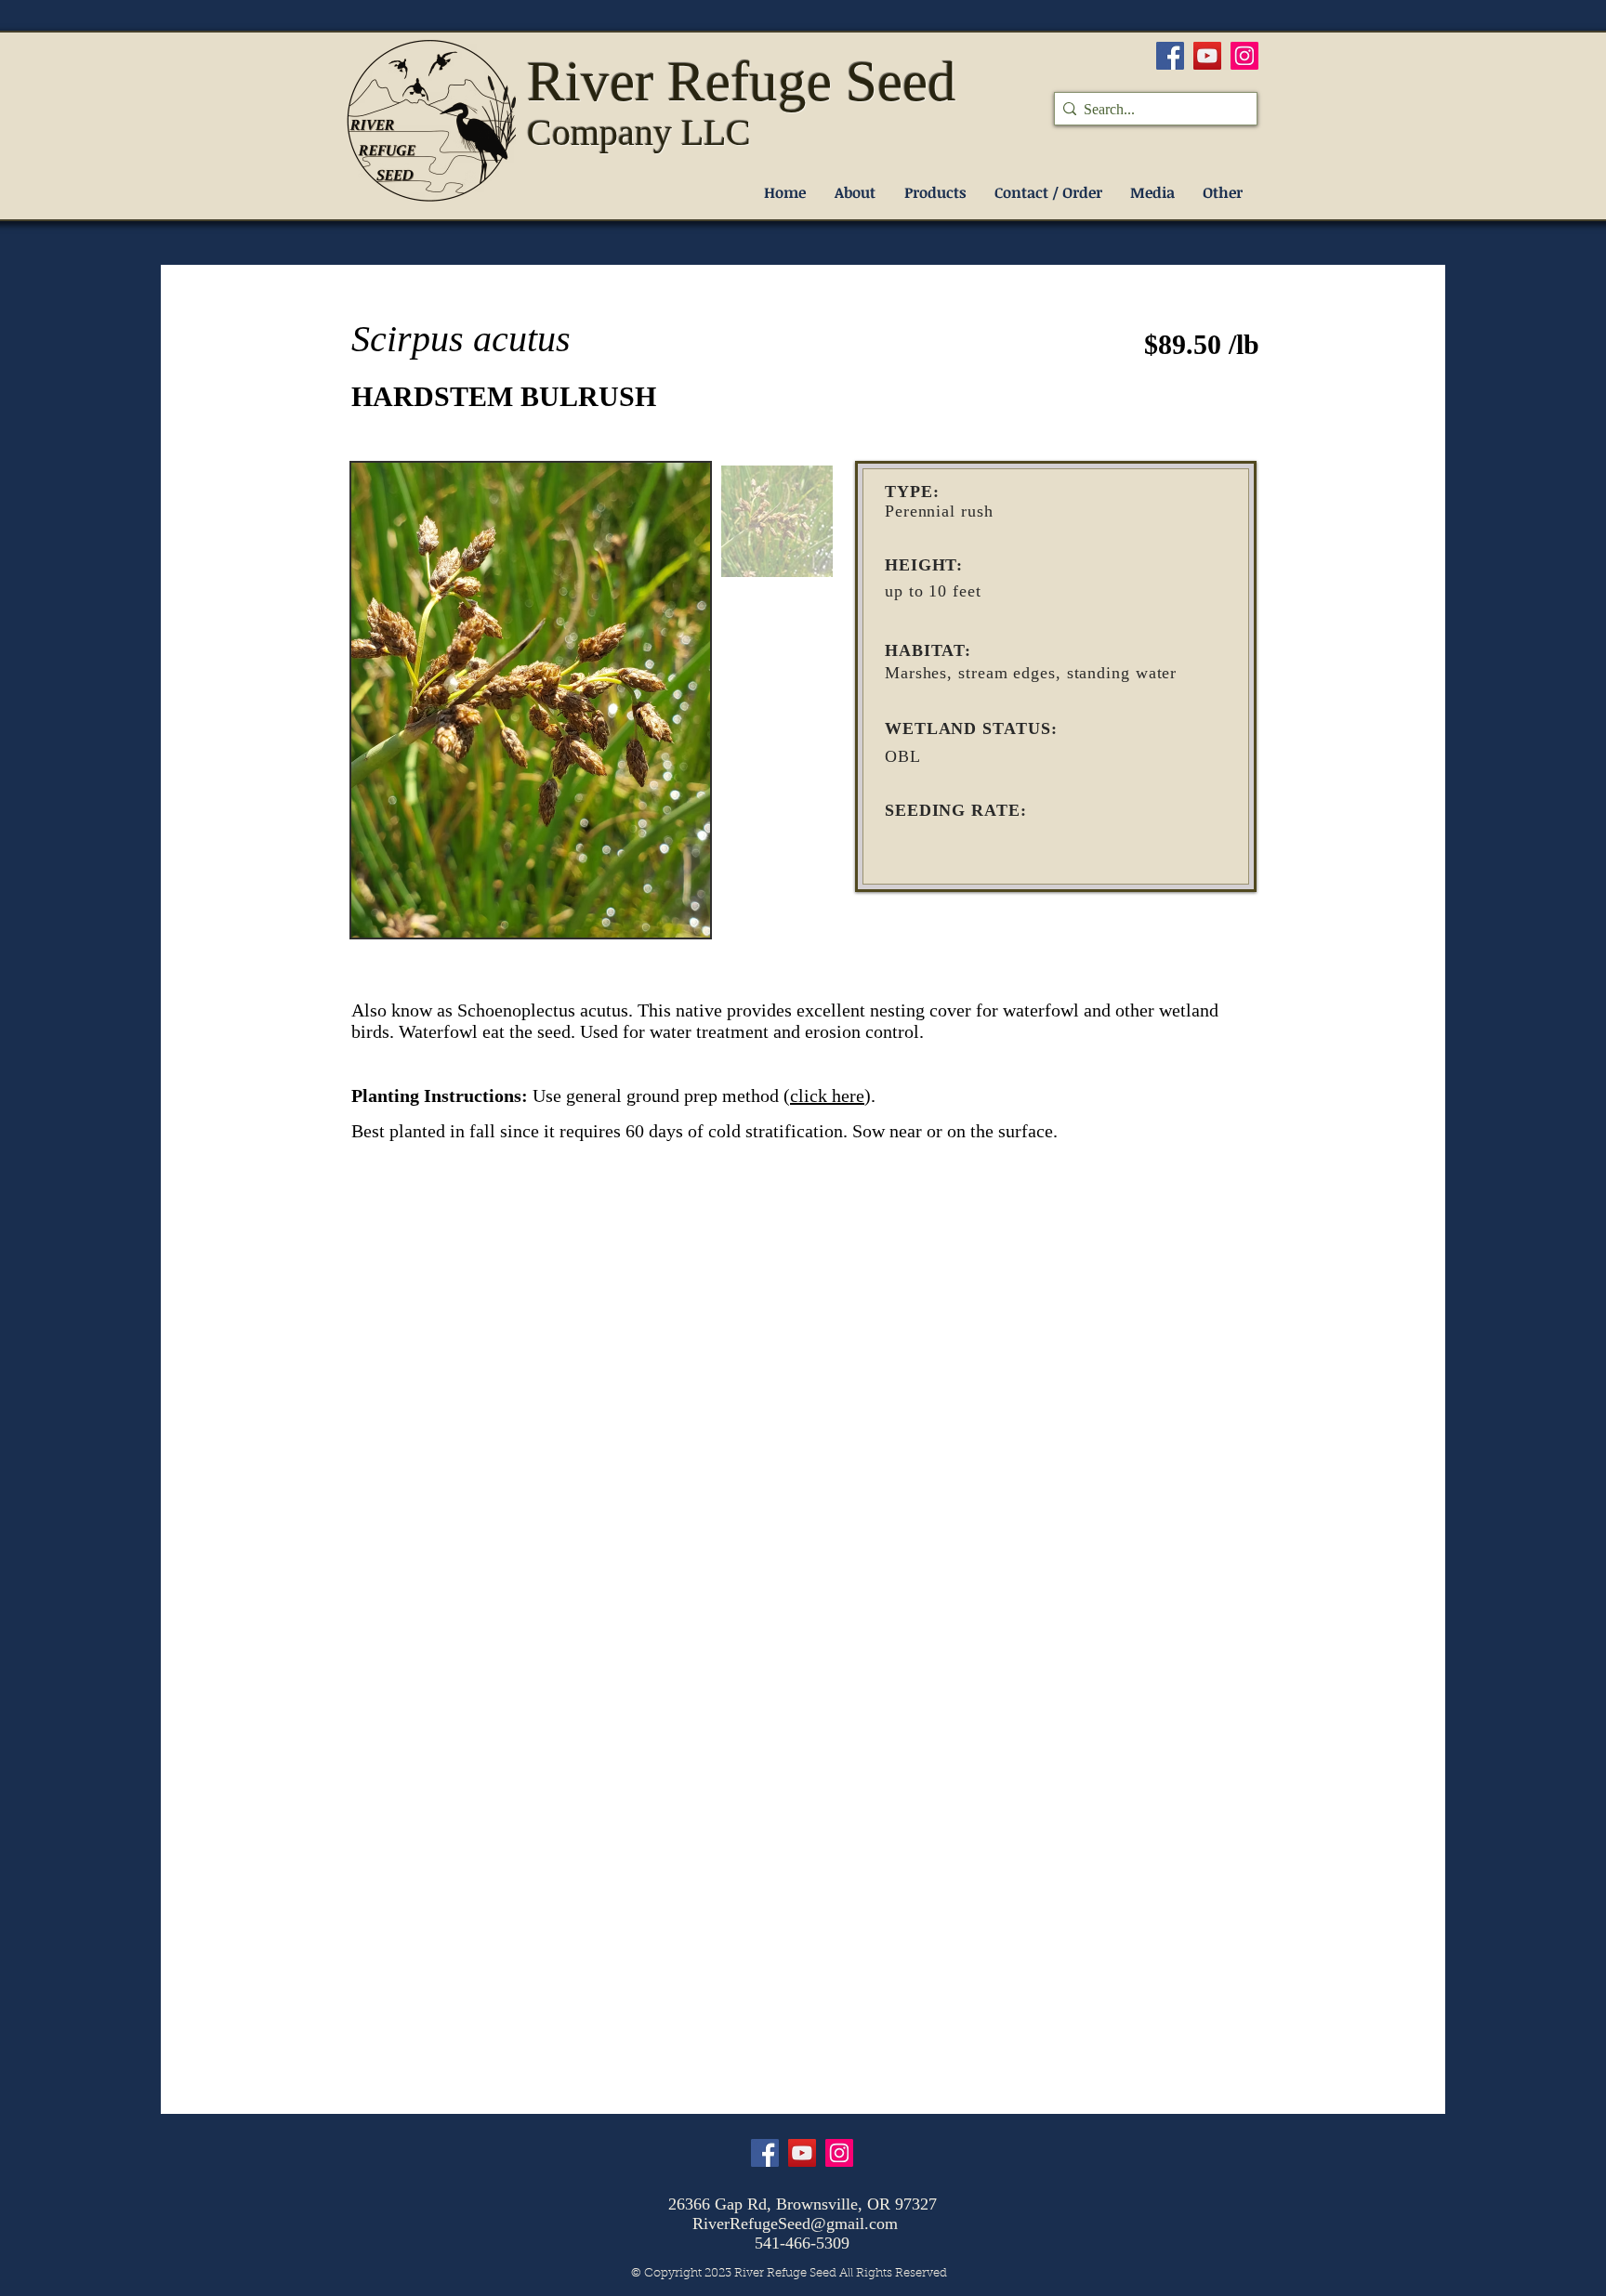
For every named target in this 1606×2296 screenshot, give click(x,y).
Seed (901, 81)
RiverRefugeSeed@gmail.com (795, 2224)
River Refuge (686, 81)
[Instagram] (1244, 56)
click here (827, 1096)
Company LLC (639, 132)
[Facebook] (1170, 56)
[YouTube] (1207, 56)
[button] (935, 193)
